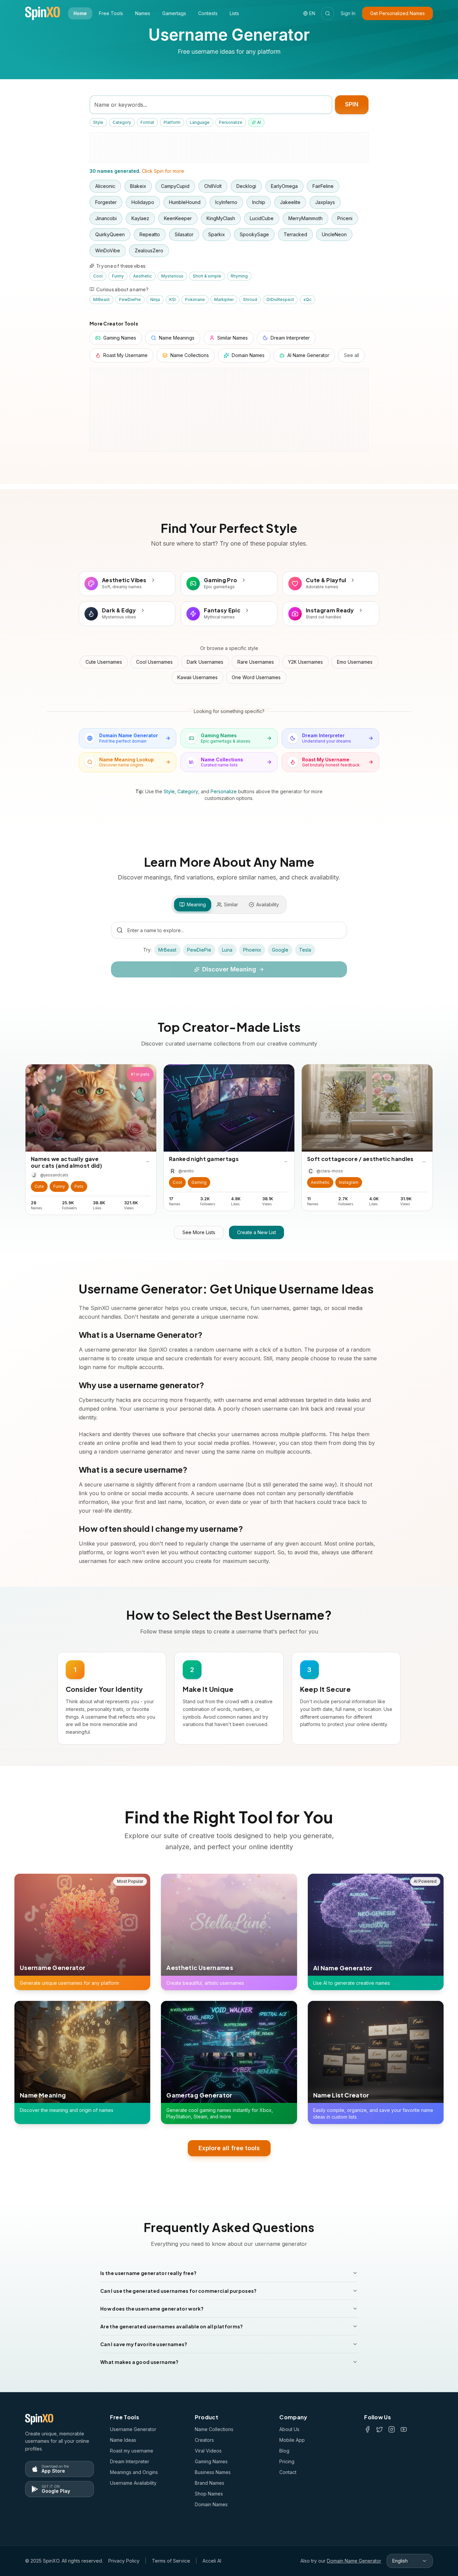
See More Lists (199, 1232)
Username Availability (133, 2483)
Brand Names (210, 2483)
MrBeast (101, 299)
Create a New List (256, 1232)
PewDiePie (130, 299)
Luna (227, 950)
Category (122, 122)
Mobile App (292, 2440)
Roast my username (132, 2451)
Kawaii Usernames (197, 677)
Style (98, 122)
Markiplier (224, 299)
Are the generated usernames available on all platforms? (172, 2326)
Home (80, 13)
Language (200, 122)
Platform (172, 122)
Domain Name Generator (354, 2561)
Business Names (213, 2472)
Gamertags (174, 13)
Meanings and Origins (134, 2472)
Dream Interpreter (130, 2461)
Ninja (155, 299)
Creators (204, 2440)
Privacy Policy (124, 2561)
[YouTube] (404, 2429)
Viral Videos (208, 2451)
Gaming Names (211, 2461)
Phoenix (252, 950)
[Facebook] (367, 2429)
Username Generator (133, 2429)
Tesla (305, 950)
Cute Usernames (104, 662)
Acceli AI (212, 2561)
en (312, 13)
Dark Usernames (205, 662)
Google (280, 950)
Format (147, 122)
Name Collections (214, 2429)
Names (143, 13)
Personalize (231, 122)
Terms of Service (171, 2561)
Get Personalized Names (397, 13)
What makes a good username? (139, 2362)
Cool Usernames (154, 662)
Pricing (287, 2461)
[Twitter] (380, 2429)
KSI (173, 299)
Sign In (348, 13)
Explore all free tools (229, 2148)
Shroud (250, 299)
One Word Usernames (256, 677)
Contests (208, 13)
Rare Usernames (256, 662)
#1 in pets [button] (140, 1074)
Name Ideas (123, 2440)
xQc (307, 299)
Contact (288, 2472)
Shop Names (209, 2494)
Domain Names (211, 2504)
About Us (289, 2429)
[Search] (328, 13)
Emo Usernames (355, 662)
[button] (39, 1186)
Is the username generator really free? (148, 2273)
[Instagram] (392, 2429)
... (148, 1160)
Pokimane (195, 299)
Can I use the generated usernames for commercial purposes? (179, 2291)
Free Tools (111, 13)
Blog (284, 2451)
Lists (234, 13)
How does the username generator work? (152, 2309)
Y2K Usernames (305, 662)
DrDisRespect (280, 299)
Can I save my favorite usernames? (144, 2344)
